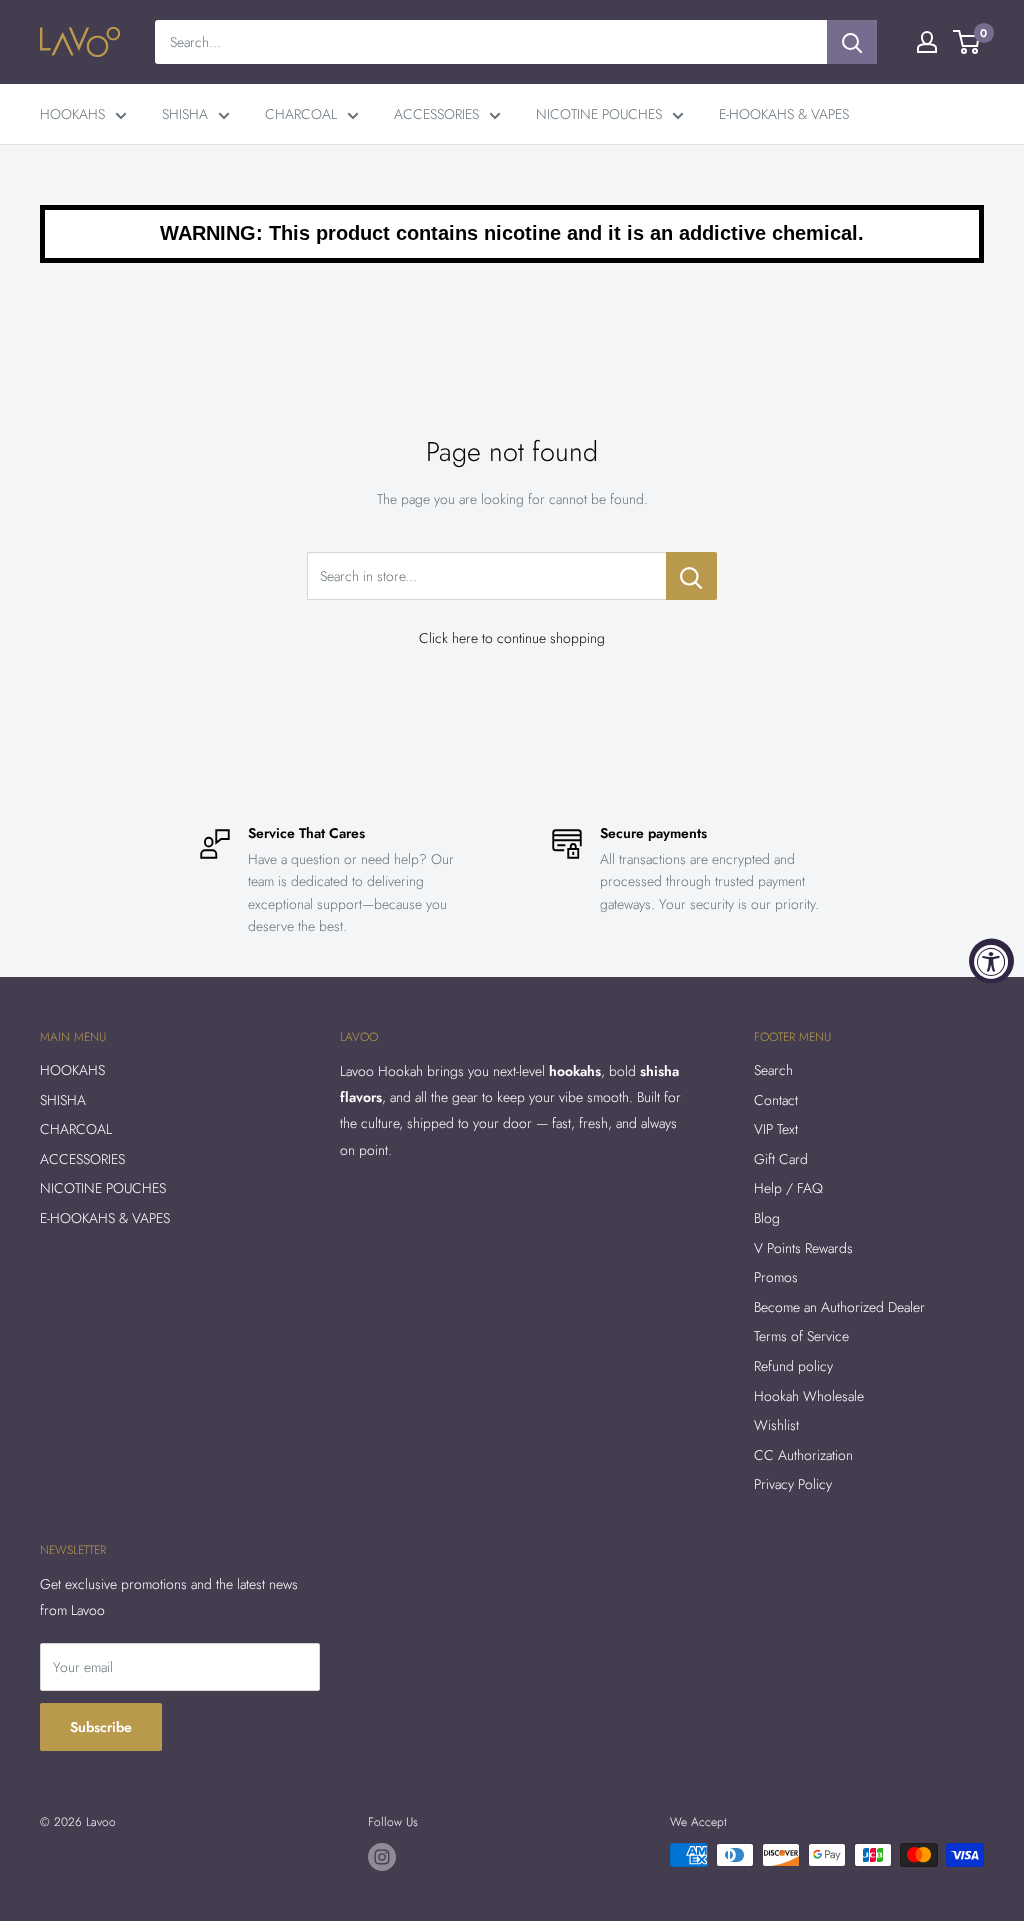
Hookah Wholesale (809, 1396)
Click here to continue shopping (512, 638)
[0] (967, 42)
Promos (776, 1277)
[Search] (852, 42)
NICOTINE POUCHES (599, 114)
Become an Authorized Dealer (839, 1307)
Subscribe (101, 1727)
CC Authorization (803, 1455)
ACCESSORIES (436, 114)
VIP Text (776, 1129)
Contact (776, 1100)
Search (773, 1070)
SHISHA (185, 114)
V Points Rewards (803, 1248)
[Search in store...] (691, 576)
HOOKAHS (72, 114)
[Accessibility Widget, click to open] (991, 960)
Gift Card (781, 1159)
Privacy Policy (793, 1484)
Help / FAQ (788, 1188)
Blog (767, 1218)
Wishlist (776, 1425)
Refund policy (793, 1366)
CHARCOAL (301, 114)
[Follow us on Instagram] (382, 1857)
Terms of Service (801, 1336)
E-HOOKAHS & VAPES (784, 114)
